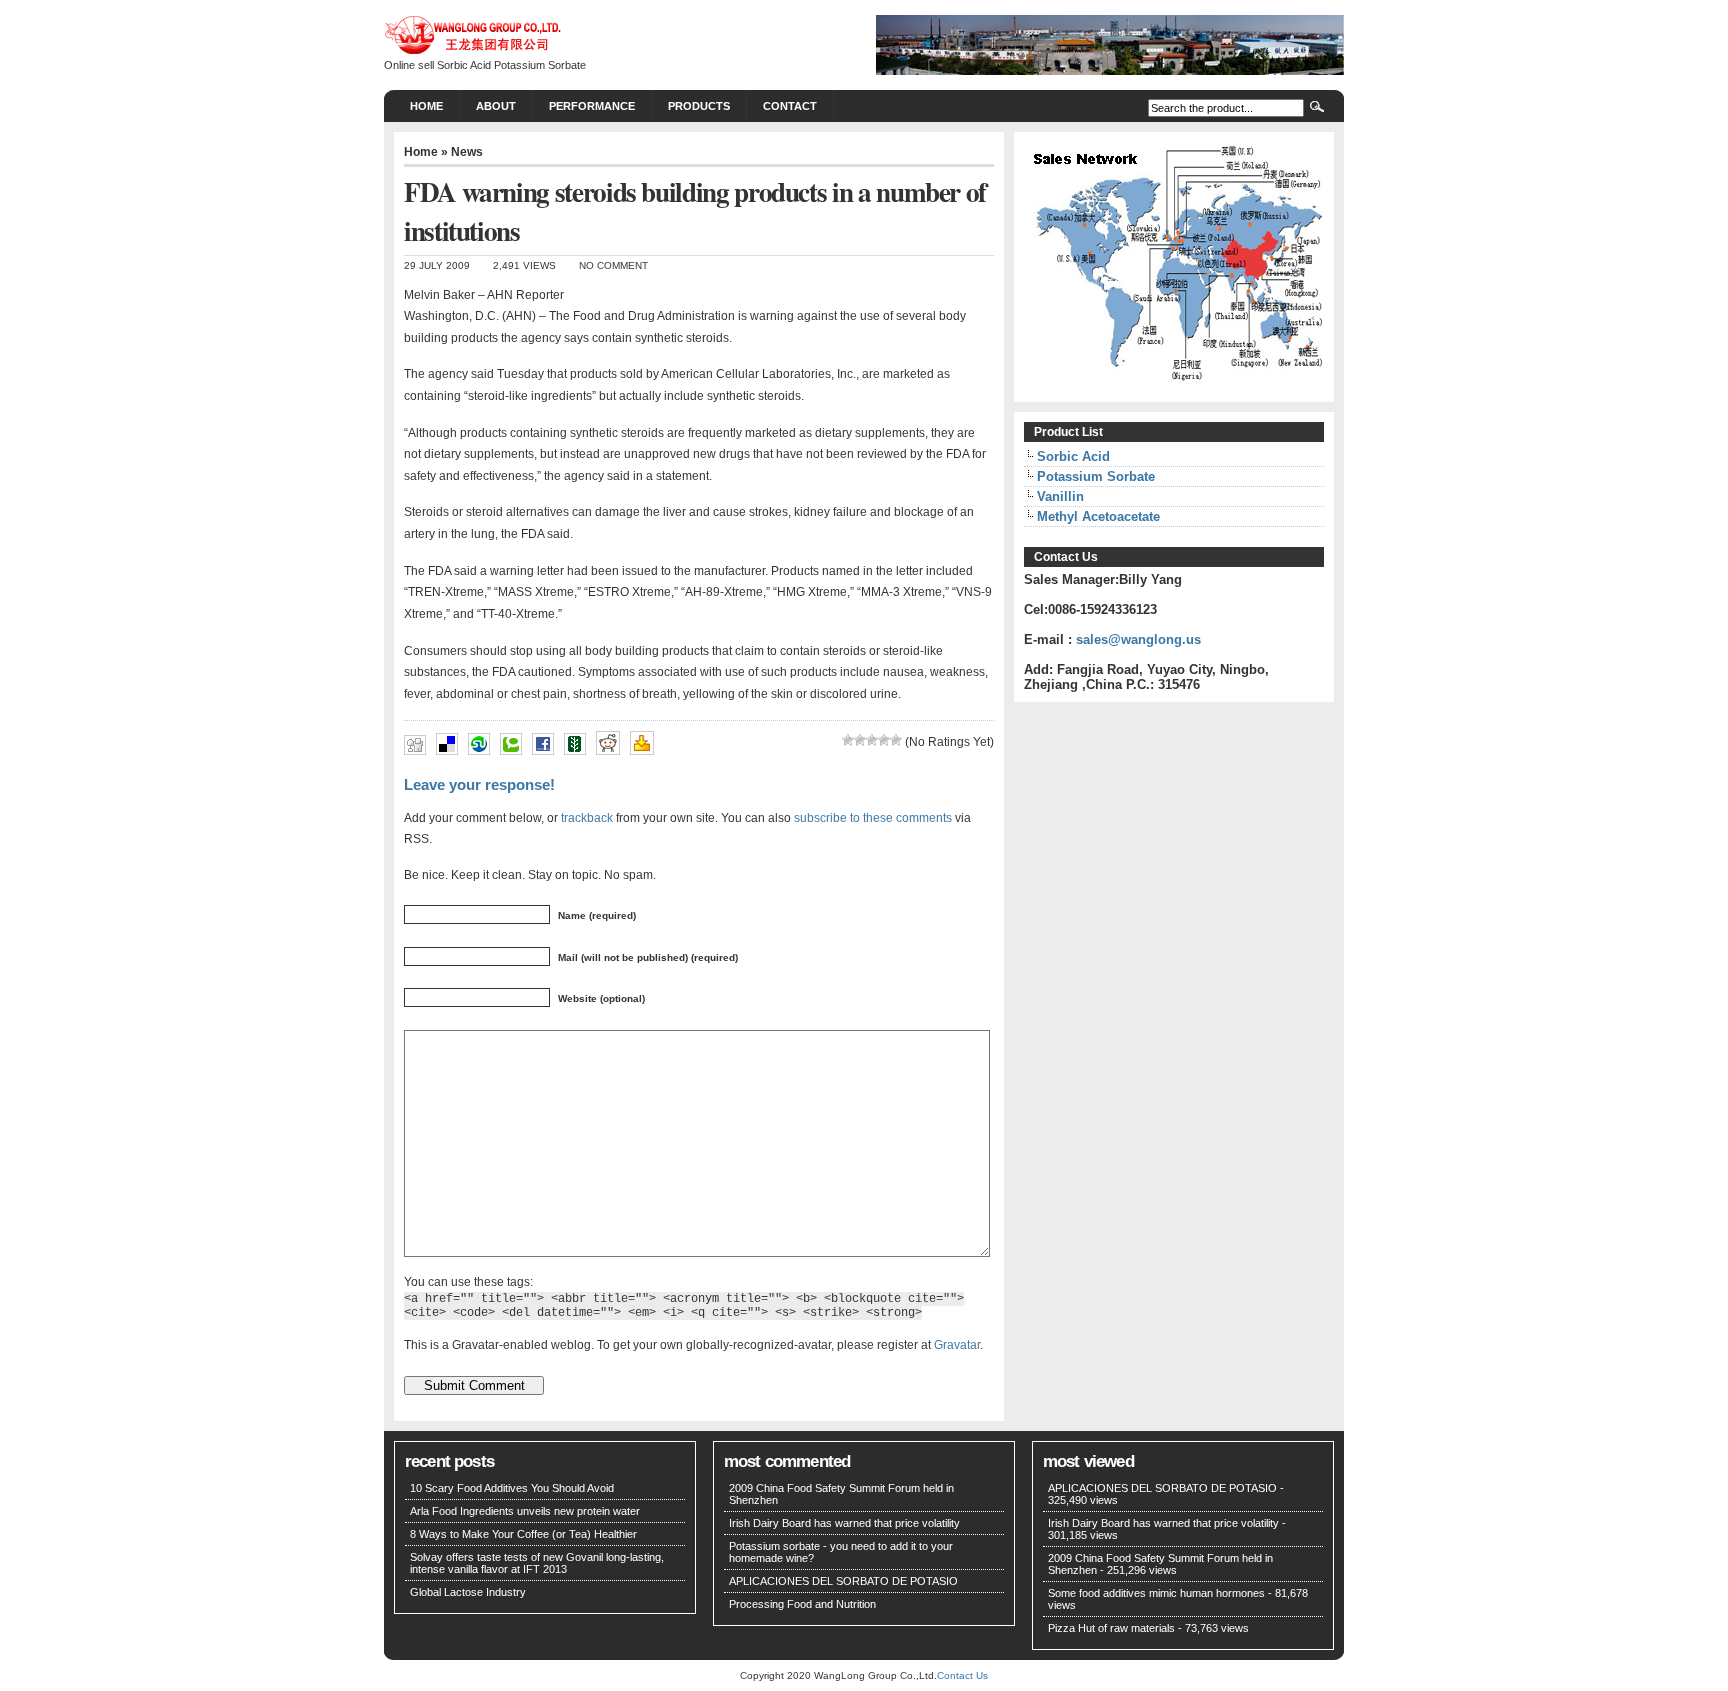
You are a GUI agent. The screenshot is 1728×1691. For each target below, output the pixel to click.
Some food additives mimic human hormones (1156, 1593)
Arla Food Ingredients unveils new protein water (525, 1511)
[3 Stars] (872, 740)
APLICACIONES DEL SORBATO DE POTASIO (843, 1581)
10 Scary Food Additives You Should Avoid (512, 1488)
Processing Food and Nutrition (802, 1604)
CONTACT (790, 106)
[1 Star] (848, 740)
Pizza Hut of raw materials (1111, 1628)
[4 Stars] (884, 740)
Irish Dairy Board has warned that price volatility (844, 1523)
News (467, 152)
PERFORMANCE (592, 106)
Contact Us (962, 1675)
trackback (587, 817)
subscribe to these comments (873, 817)
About (496, 106)
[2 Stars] (860, 740)
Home (426, 106)
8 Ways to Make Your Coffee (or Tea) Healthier (523, 1534)
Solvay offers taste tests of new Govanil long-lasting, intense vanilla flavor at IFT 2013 (537, 1563)
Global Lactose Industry (468, 1592)
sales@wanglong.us (1138, 639)
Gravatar (957, 1344)
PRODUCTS (699, 106)
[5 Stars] (896, 740)
